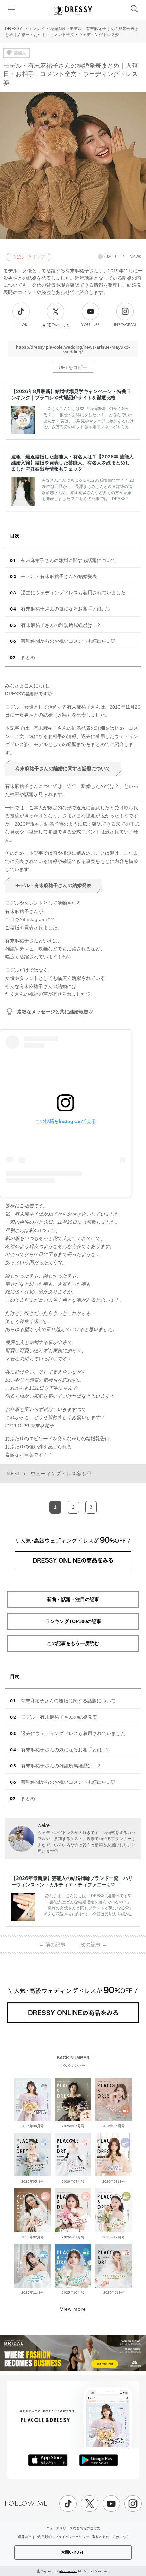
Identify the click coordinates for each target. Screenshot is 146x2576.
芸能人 (20, 53)
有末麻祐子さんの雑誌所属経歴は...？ (61, 625)
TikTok (21, 325)
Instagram (125, 325)
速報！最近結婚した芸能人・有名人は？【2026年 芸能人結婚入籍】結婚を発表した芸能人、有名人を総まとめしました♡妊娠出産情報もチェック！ (72, 463)
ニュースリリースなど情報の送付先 (73, 2528)
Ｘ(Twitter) (56, 325)
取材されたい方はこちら (111, 2537)
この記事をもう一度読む (73, 1643)
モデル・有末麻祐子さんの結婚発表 (59, 576)
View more (73, 2309)
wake (44, 1825)
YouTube (90, 325)
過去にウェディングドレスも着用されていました (73, 593)
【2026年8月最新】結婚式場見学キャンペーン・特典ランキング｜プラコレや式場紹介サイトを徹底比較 (71, 394)
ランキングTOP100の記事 (73, 1621)
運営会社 (24, 2537)
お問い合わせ (73, 2552)
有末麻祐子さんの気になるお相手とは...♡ (66, 609)
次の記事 (94, 1945)
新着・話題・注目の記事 (73, 1599)
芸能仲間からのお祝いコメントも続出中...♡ (68, 641)
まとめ (28, 657)
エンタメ (36, 29)
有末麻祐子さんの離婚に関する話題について (68, 560)
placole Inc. (68, 2571)
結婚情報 (57, 29)
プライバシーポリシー (72, 2537)
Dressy (73, 10)
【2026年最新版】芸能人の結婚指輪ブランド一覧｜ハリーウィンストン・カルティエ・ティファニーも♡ (72, 1881)
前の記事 (52, 1945)
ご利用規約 (43, 2537)
